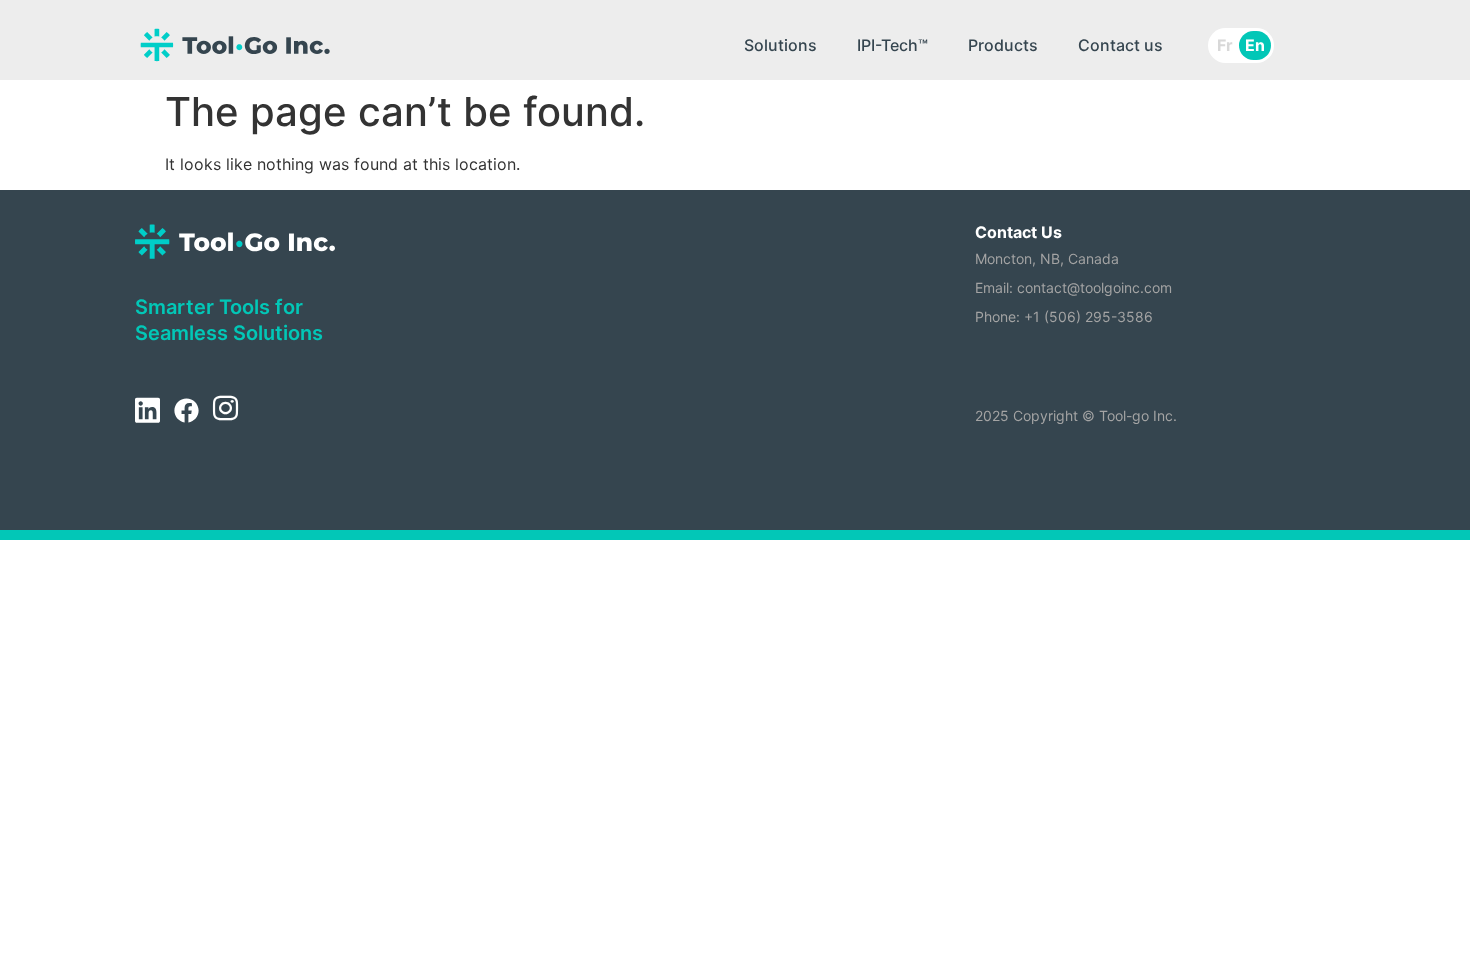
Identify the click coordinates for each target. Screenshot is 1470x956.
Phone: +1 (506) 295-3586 (1064, 316)
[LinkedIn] (147, 411)
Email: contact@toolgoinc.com (1073, 287)
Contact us (1120, 45)
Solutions (780, 45)
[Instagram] (225, 411)
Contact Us (1018, 232)
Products (1003, 45)
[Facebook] (186, 411)
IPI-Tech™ (892, 45)
